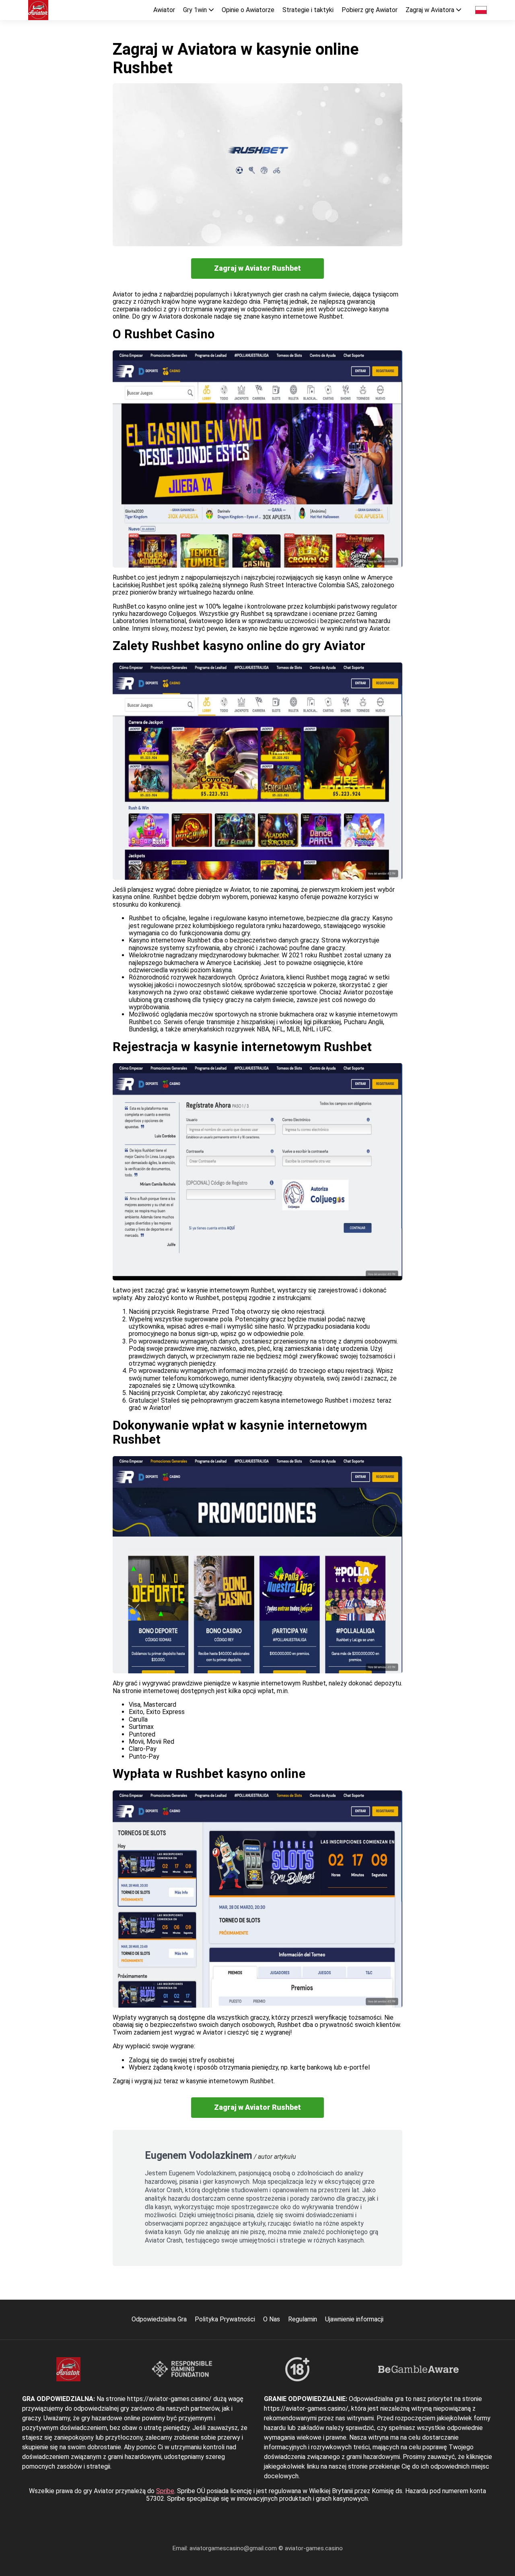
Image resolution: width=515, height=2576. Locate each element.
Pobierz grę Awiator (370, 10)
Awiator (164, 10)
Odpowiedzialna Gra (159, 2319)
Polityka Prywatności (225, 2319)
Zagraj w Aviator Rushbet (257, 268)
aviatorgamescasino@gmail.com (234, 2548)
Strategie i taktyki (308, 10)
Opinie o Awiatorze (248, 10)
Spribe (165, 2491)
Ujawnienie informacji (354, 2319)
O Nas (272, 2319)
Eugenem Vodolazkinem (199, 2155)
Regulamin (303, 2319)
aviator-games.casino (314, 2548)
